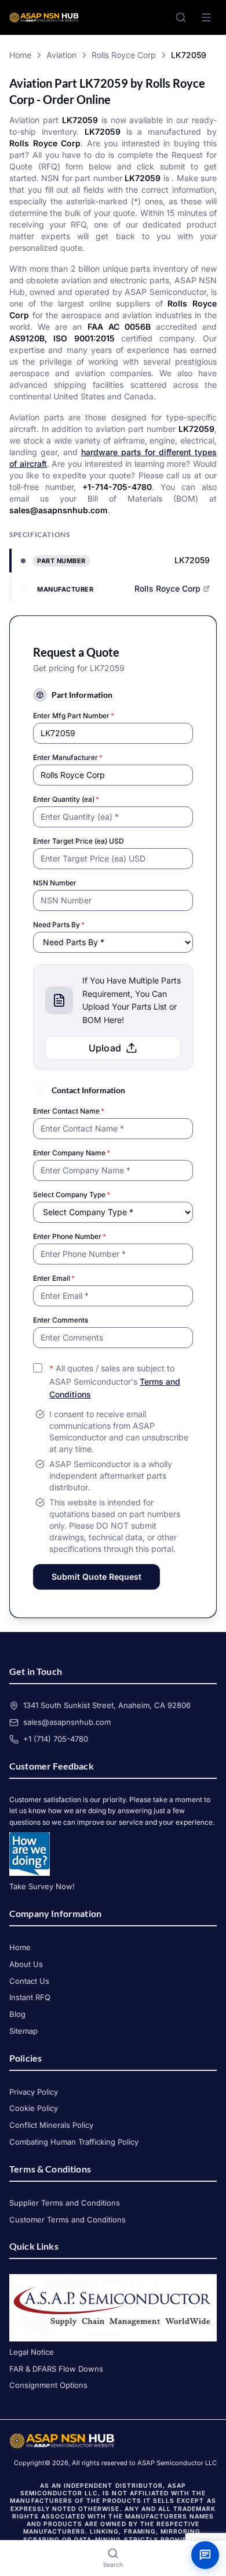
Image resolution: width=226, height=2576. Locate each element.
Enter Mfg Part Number (74, 716)
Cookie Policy (34, 2108)
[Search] (181, 17)
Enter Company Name (72, 1153)
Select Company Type (72, 1195)
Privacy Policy (34, 2092)
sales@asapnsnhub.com (67, 1722)
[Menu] (206, 17)
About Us (26, 1964)
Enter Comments (61, 1320)
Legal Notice (32, 2352)
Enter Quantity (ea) (66, 799)
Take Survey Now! (42, 1886)
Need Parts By (59, 925)
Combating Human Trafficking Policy (74, 2142)
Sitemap (23, 2031)
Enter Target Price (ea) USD (79, 841)
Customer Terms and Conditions (68, 2220)
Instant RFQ (30, 1997)
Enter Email (54, 1278)
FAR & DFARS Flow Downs (56, 2369)
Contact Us (29, 1981)
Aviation (61, 55)
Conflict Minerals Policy (51, 2125)
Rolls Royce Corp (124, 55)
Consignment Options (48, 2385)
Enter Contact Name (69, 1111)
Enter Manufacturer (68, 757)
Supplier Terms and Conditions (65, 2203)
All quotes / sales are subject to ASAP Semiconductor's (115, 1381)
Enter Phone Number (70, 1236)
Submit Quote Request (96, 1577)
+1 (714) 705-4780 (56, 1739)
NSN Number (55, 883)
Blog (17, 2014)
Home (20, 55)
